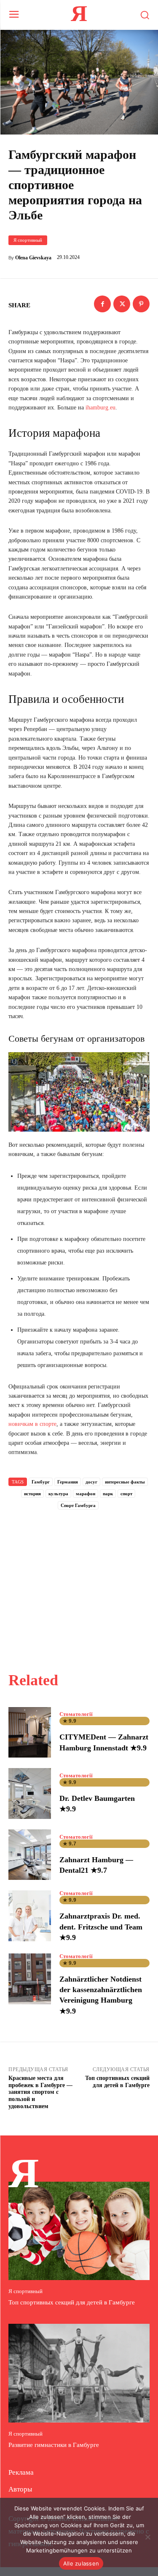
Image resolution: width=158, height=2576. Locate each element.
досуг (91, 1482)
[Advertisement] (79, 1581)
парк (108, 1494)
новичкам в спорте (32, 1424)
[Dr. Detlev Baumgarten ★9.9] (30, 1793)
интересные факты (125, 1482)
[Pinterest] (141, 304)
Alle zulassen (81, 2563)
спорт (126, 1494)
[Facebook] (102, 304)
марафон (86, 1494)
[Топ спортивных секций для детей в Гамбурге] (79, 2231)
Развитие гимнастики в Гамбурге (54, 2445)
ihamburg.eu (100, 408)
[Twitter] (122, 304)
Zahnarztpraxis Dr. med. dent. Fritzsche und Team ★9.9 (101, 1927)
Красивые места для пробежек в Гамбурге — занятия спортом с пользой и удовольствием (40, 2092)
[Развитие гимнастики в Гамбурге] (79, 2373)
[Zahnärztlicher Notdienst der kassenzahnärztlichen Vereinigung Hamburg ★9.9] (30, 1979)
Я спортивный (28, 240)
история (32, 1494)
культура (58, 1494)
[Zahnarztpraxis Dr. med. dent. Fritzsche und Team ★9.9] (30, 1916)
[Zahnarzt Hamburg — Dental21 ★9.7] (30, 1855)
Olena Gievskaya (33, 258)
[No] (147, 2537)
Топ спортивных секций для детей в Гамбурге (117, 2082)
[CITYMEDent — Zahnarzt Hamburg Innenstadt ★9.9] (30, 1733)
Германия (68, 1482)
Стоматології (76, 1714)
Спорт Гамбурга (78, 1505)
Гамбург (41, 1482)
